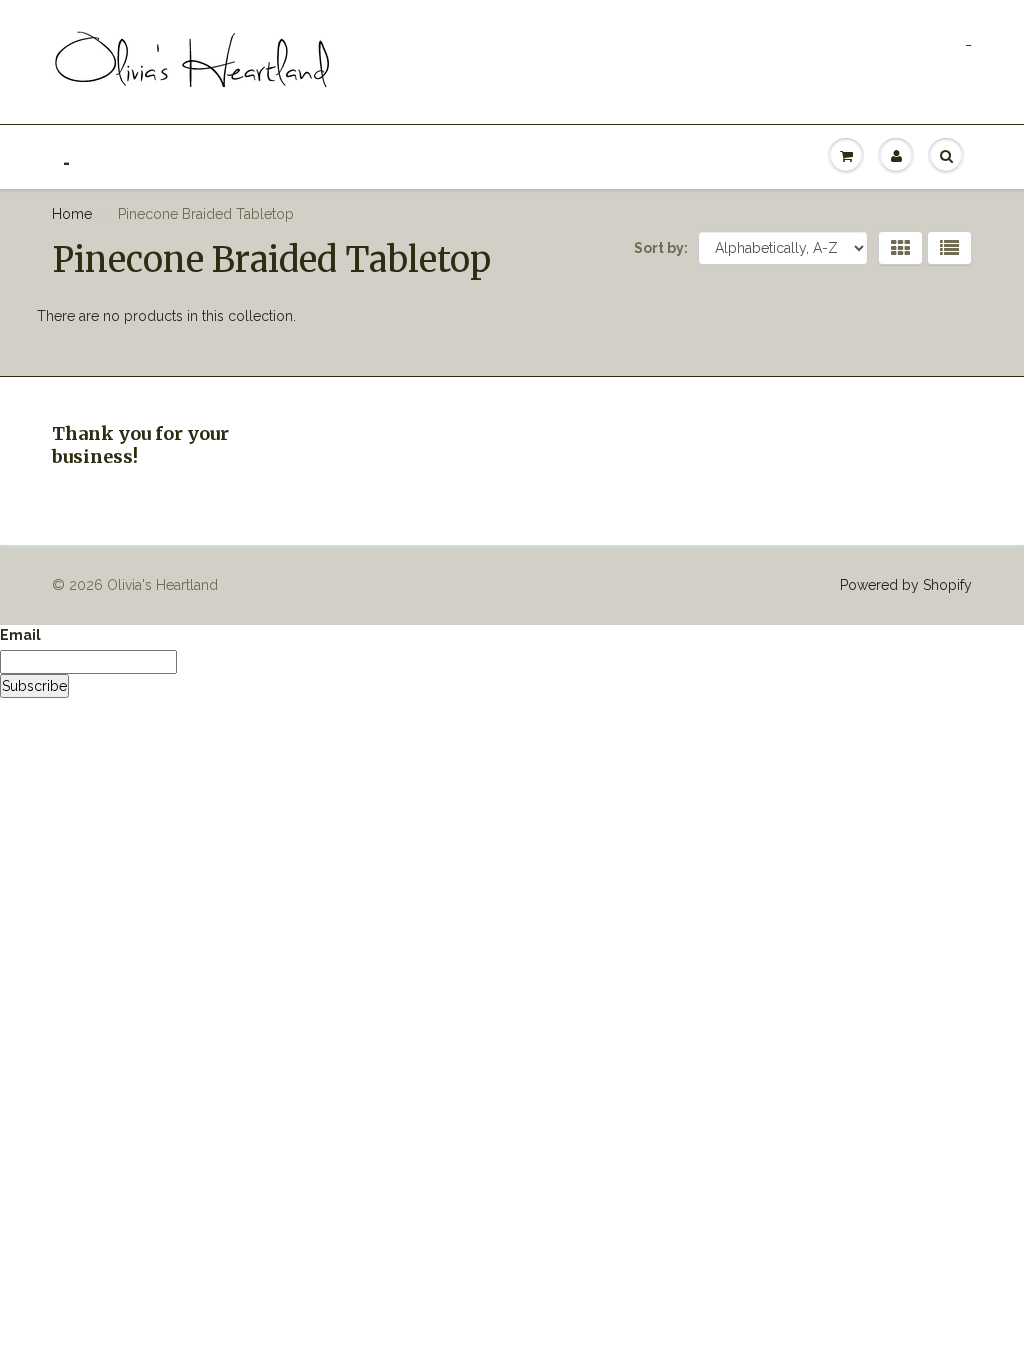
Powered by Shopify (906, 585)
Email (20, 635)
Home (72, 214)
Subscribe (34, 686)
